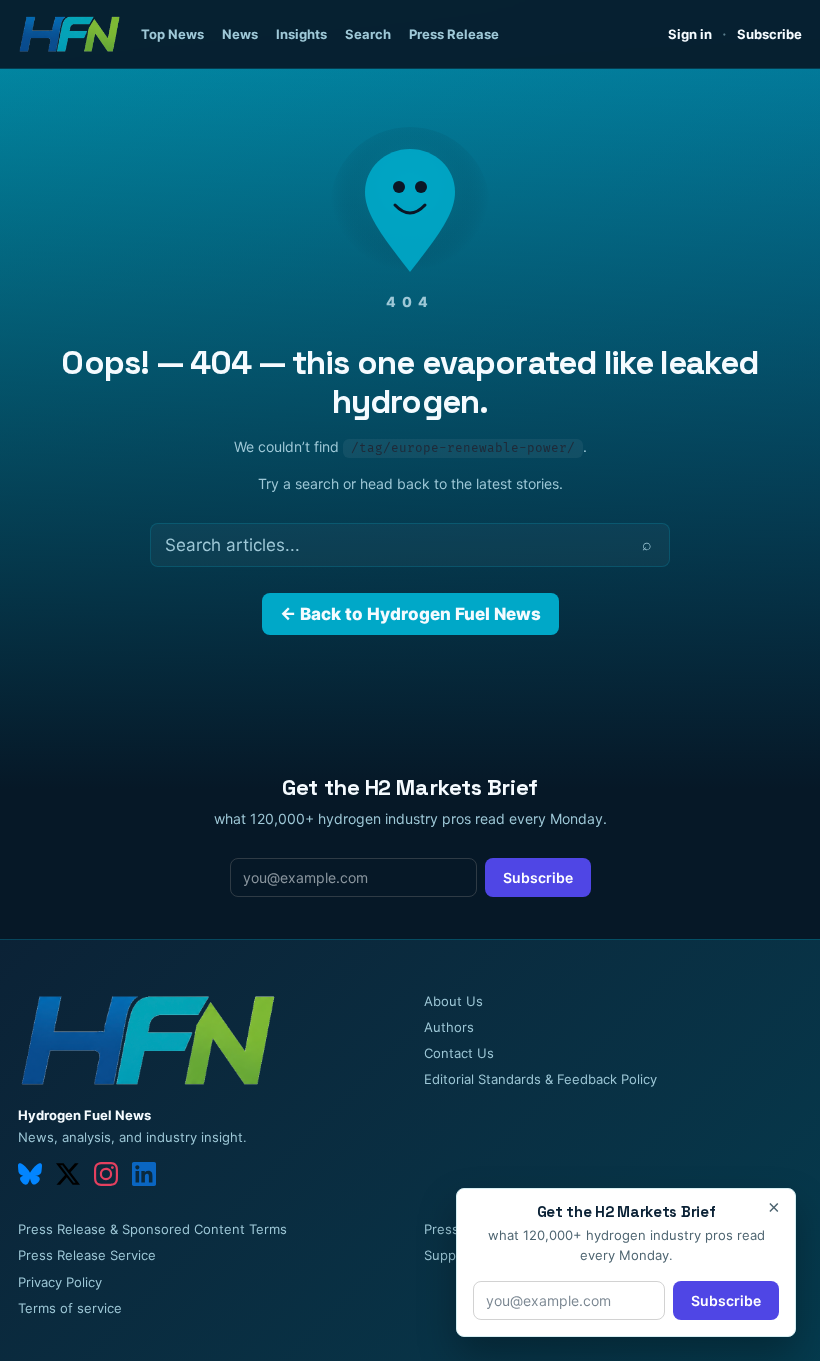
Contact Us (459, 1053)
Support (449, 1255)
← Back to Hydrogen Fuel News (410, 614)
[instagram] (106, 1174)
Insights (301, 34)
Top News (172, 34)
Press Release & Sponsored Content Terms (152, 1229)
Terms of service (70, 1308)
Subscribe (769, 34)
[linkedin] (144, 1174)
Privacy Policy (60, 1282)
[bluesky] (30, 1174)
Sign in (690, 34)
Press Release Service (87, 1255)
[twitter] (68, 1174)
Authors (449, 1027)
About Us (453, 1001)
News (240, 34)
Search (368, 34)
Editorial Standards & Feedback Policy (540, 1079)
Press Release (454, 34)
